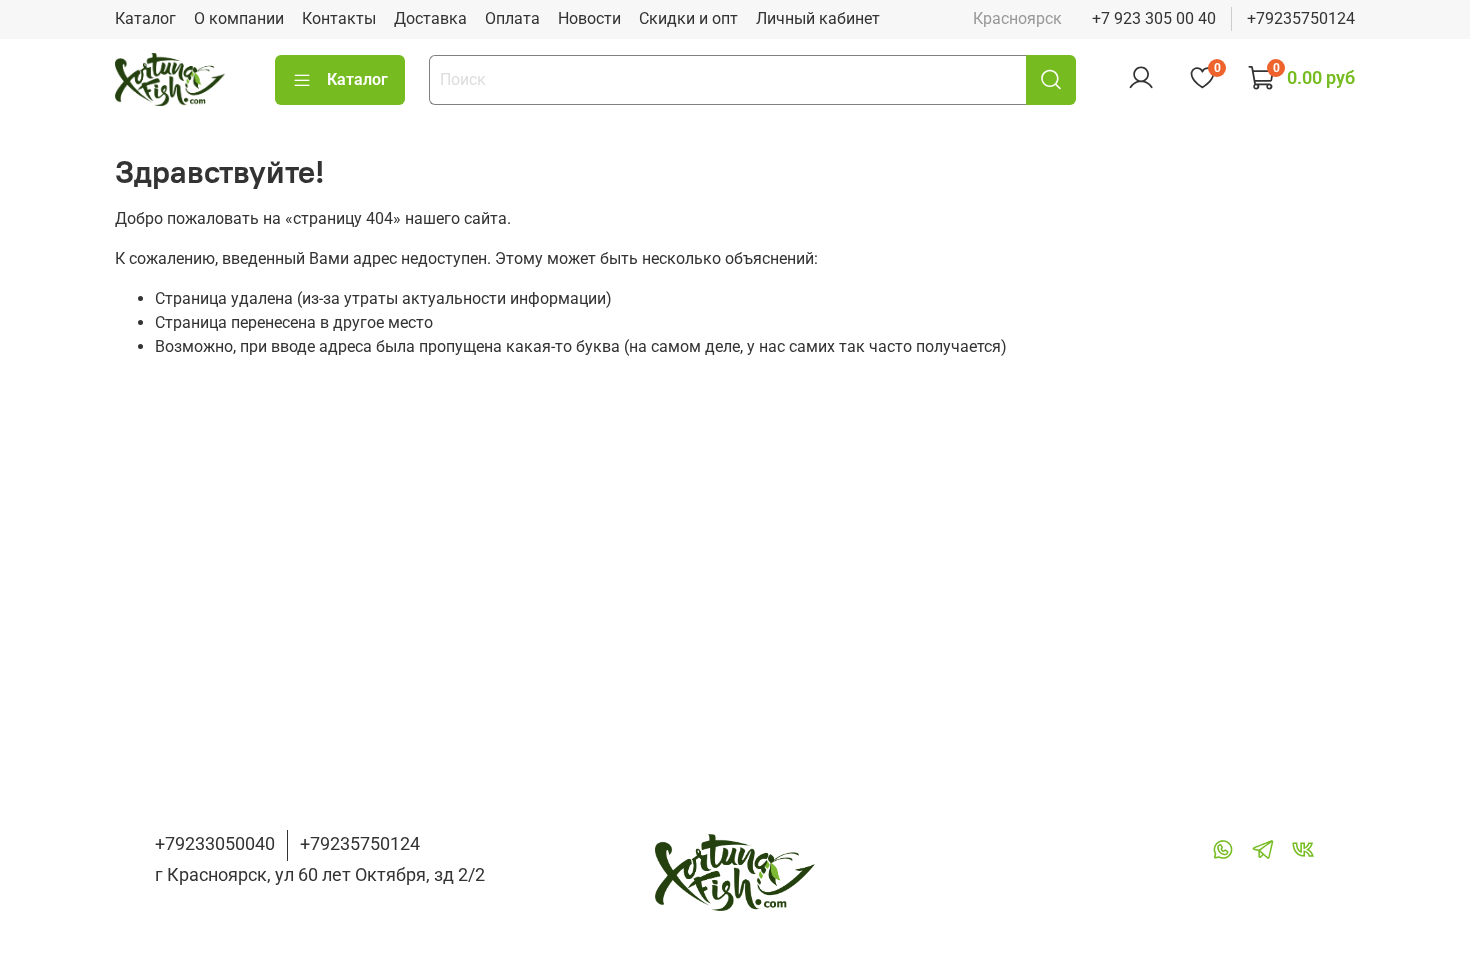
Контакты (339, 18)
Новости (589, 18)
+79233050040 (215, 843)
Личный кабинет (818, 18)
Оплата (512, 18)
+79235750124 (1301, 18)
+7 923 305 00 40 (1154, 18)
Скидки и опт (688, 18)
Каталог (145, 18)
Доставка (430, 18)
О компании (239, 18)
